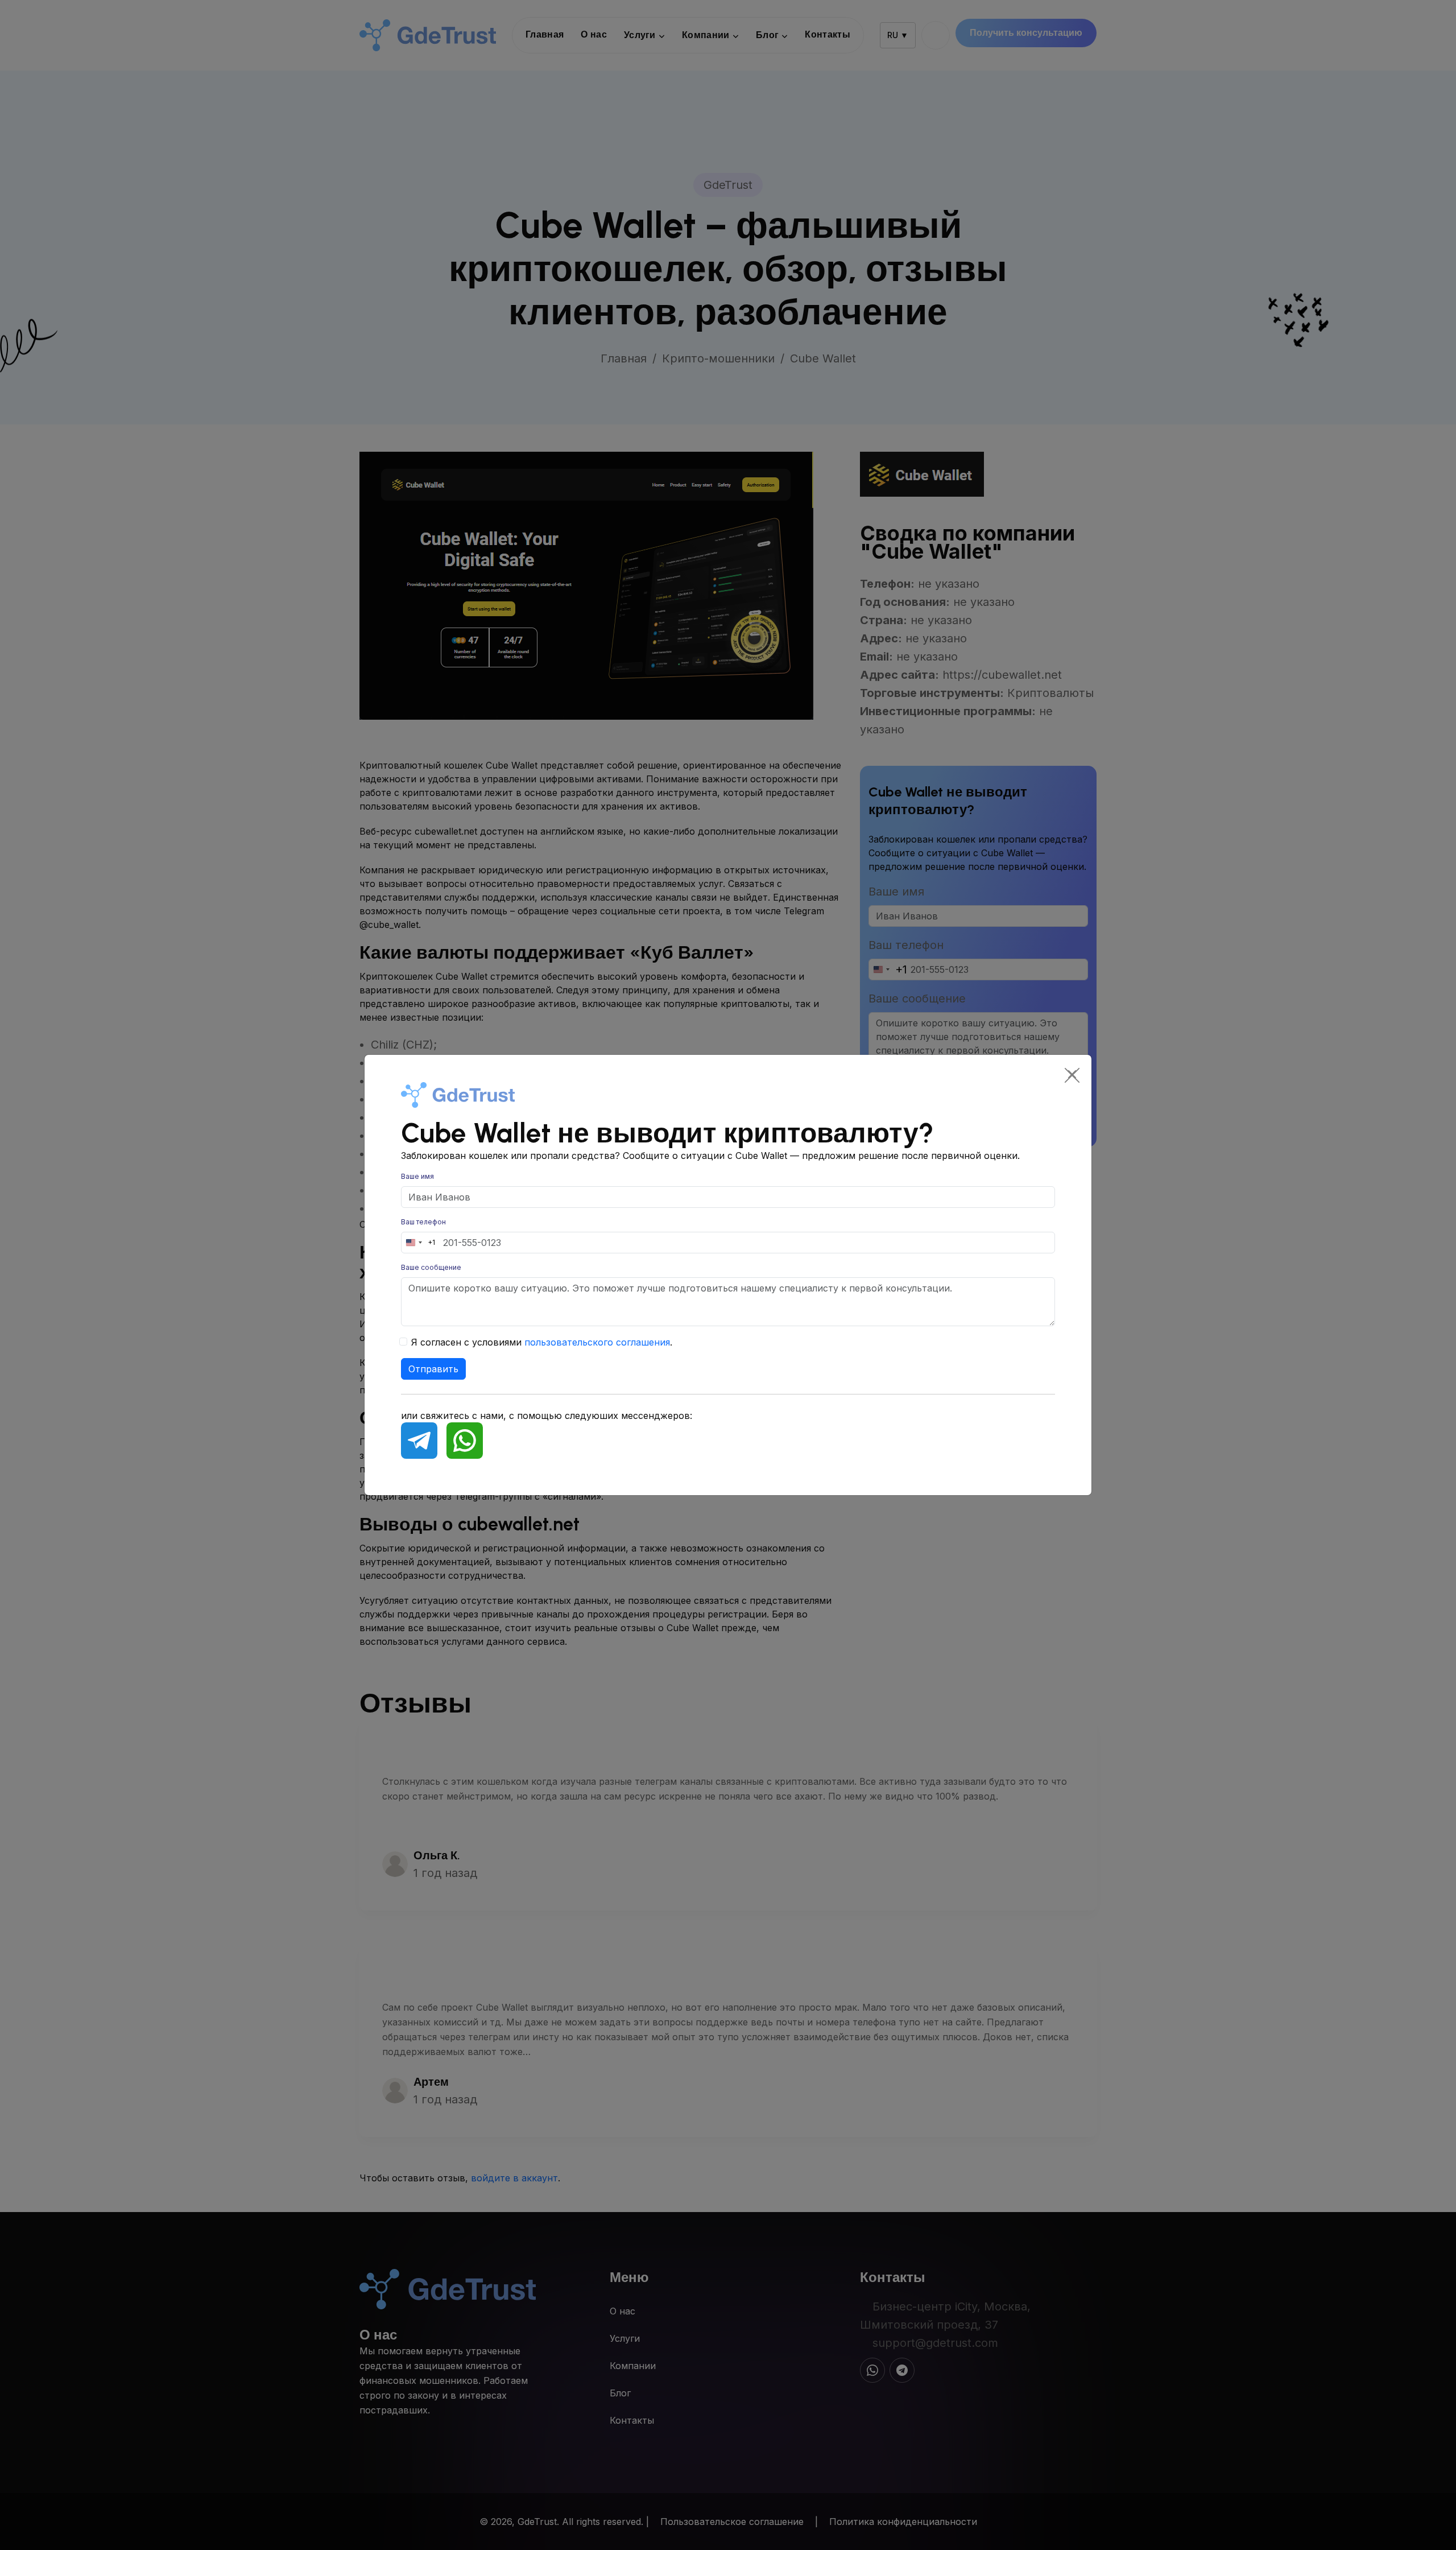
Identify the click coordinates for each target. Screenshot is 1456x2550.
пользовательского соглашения (597, 1342)
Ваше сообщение (431, 1267)
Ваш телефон (423, 1222)
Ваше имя (417, 1176)
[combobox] (418, 1243)
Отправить (433, 1369)
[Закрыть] (1072, 1074)
